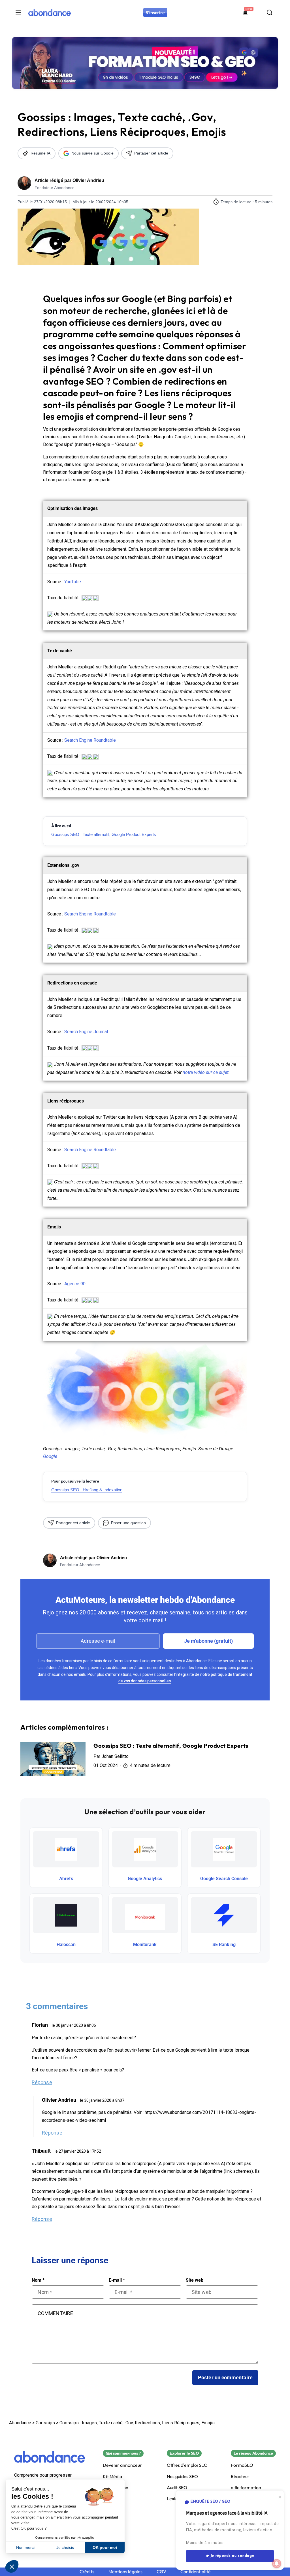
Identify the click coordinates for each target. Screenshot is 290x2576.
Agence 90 (75, 1284)
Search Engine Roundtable (90, 740)
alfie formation (246, 2488)
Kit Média (112, 2477)
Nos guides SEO (182, 2477)
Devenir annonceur (122, 2465)
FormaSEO (242, 2465)
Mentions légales (125, 2572)
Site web (195, 2280)
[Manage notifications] (277, 2564)
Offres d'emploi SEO (187, 2465)
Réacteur (240, 2477)
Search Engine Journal (86, 1032)
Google (50, 1456)
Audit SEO (177, 2488)
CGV (161, 2572)
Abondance (20, 2423)
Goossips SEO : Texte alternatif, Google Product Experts (104, 834)
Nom (38, 2280)
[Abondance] (50, 2457)
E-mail (117, 2280)
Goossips (45, 2423)
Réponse (42, 2082)
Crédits (87, 2572)
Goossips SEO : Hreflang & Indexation (87, 1490)
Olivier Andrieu (88, 180)
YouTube (73, 582)
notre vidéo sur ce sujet (206, 1072)
